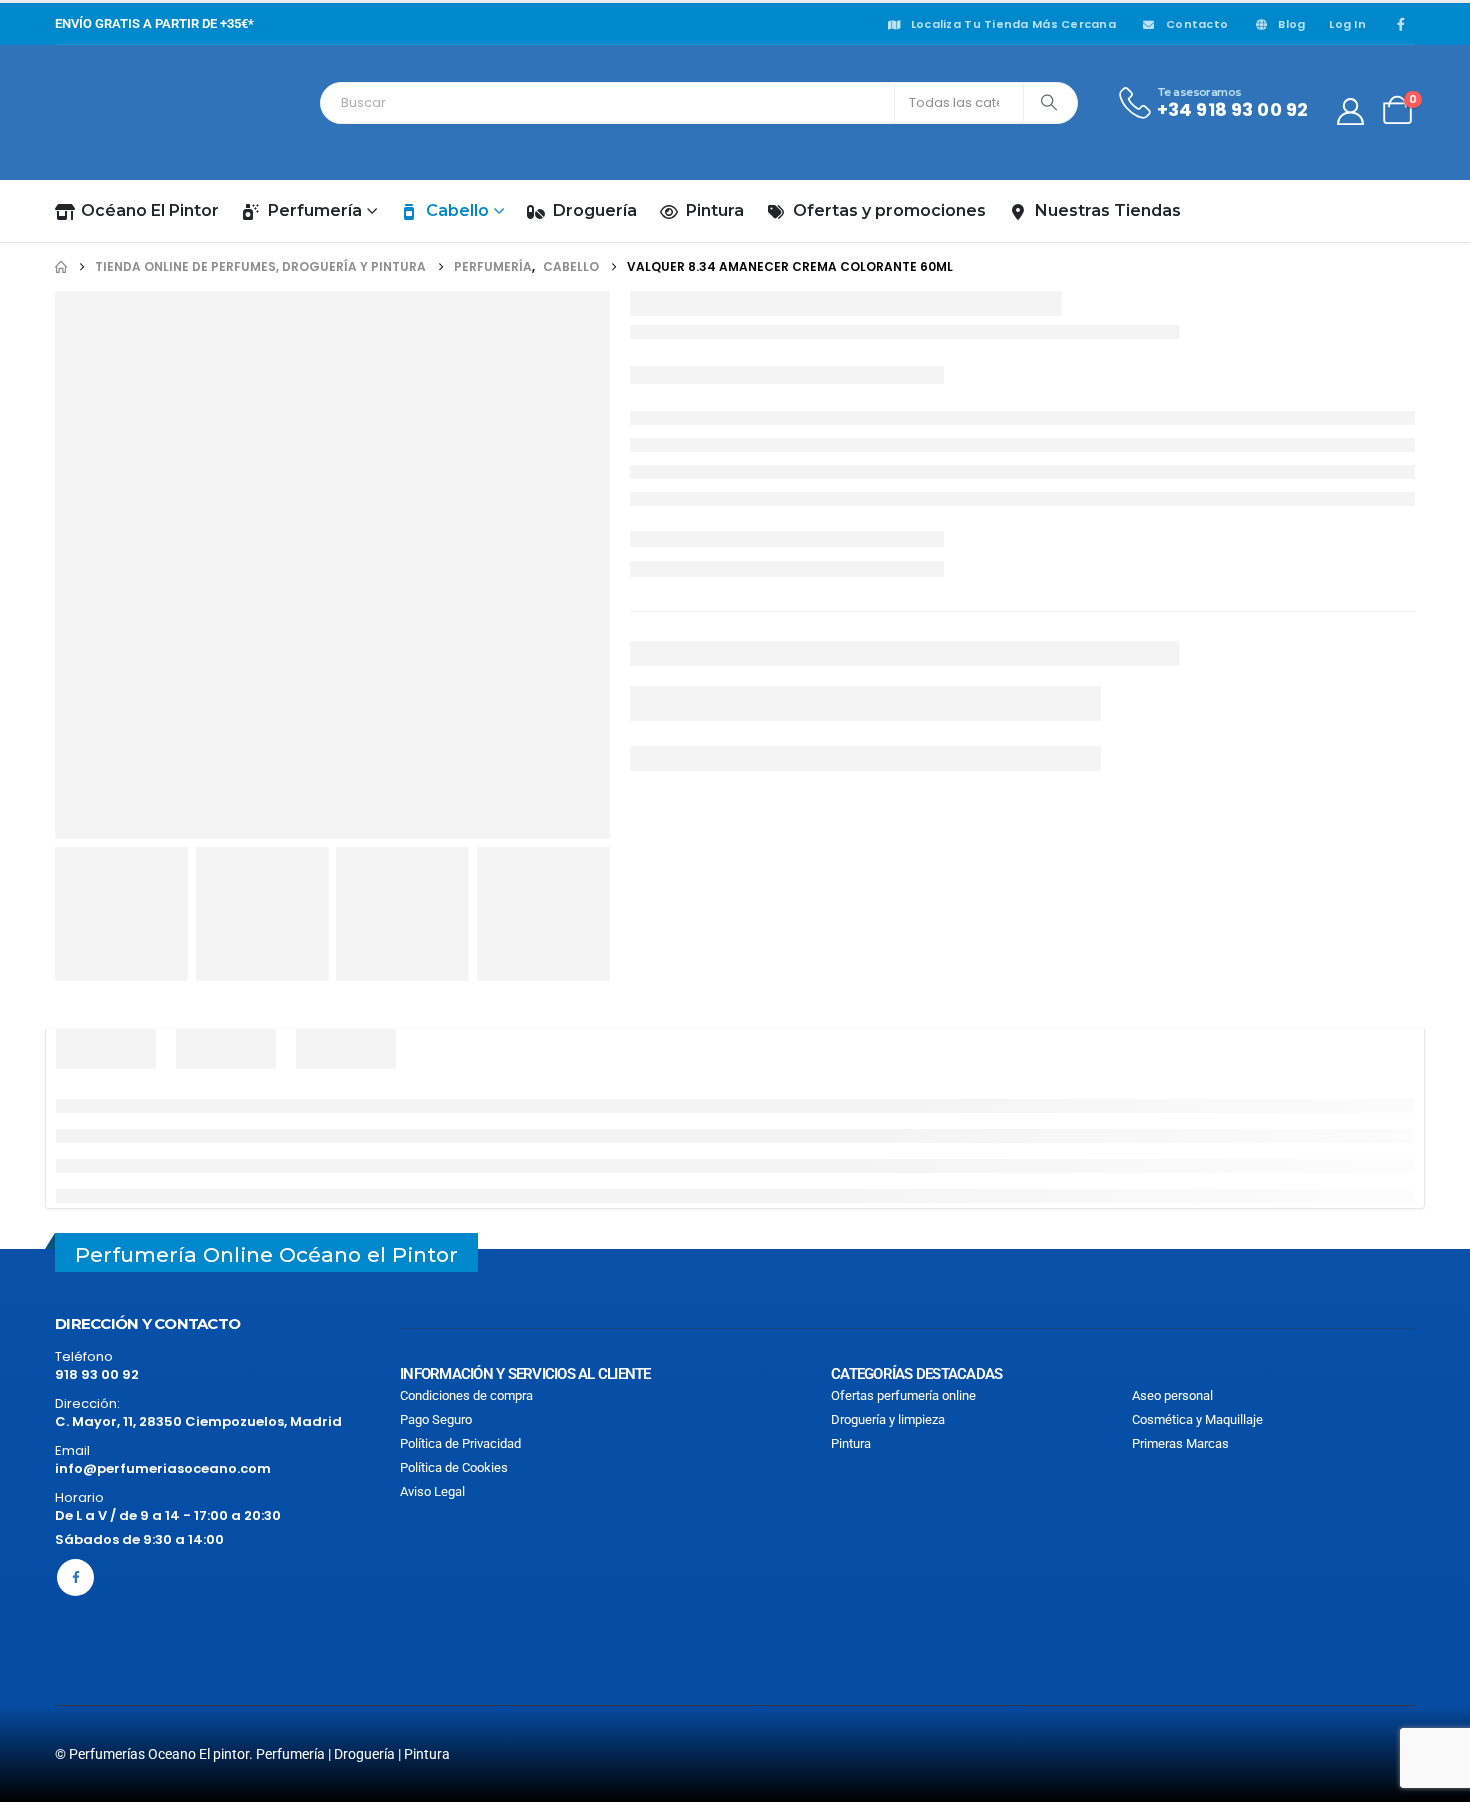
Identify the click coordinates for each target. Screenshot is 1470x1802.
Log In (1347, 24)
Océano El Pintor (150, 210)
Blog (1291, 24)
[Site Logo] (145, 112)
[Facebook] (1401, 24)
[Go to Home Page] (61, 267)
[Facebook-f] (75, 1577)
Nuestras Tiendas (1108, 210)
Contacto (1197, 24)
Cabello (457, 210)
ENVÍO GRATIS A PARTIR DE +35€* (154, 23)
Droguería (595, 210)
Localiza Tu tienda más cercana (1013, 24)
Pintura (715, 210)
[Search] (1049, 103)
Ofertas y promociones (889, 210)
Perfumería (315, 210)
